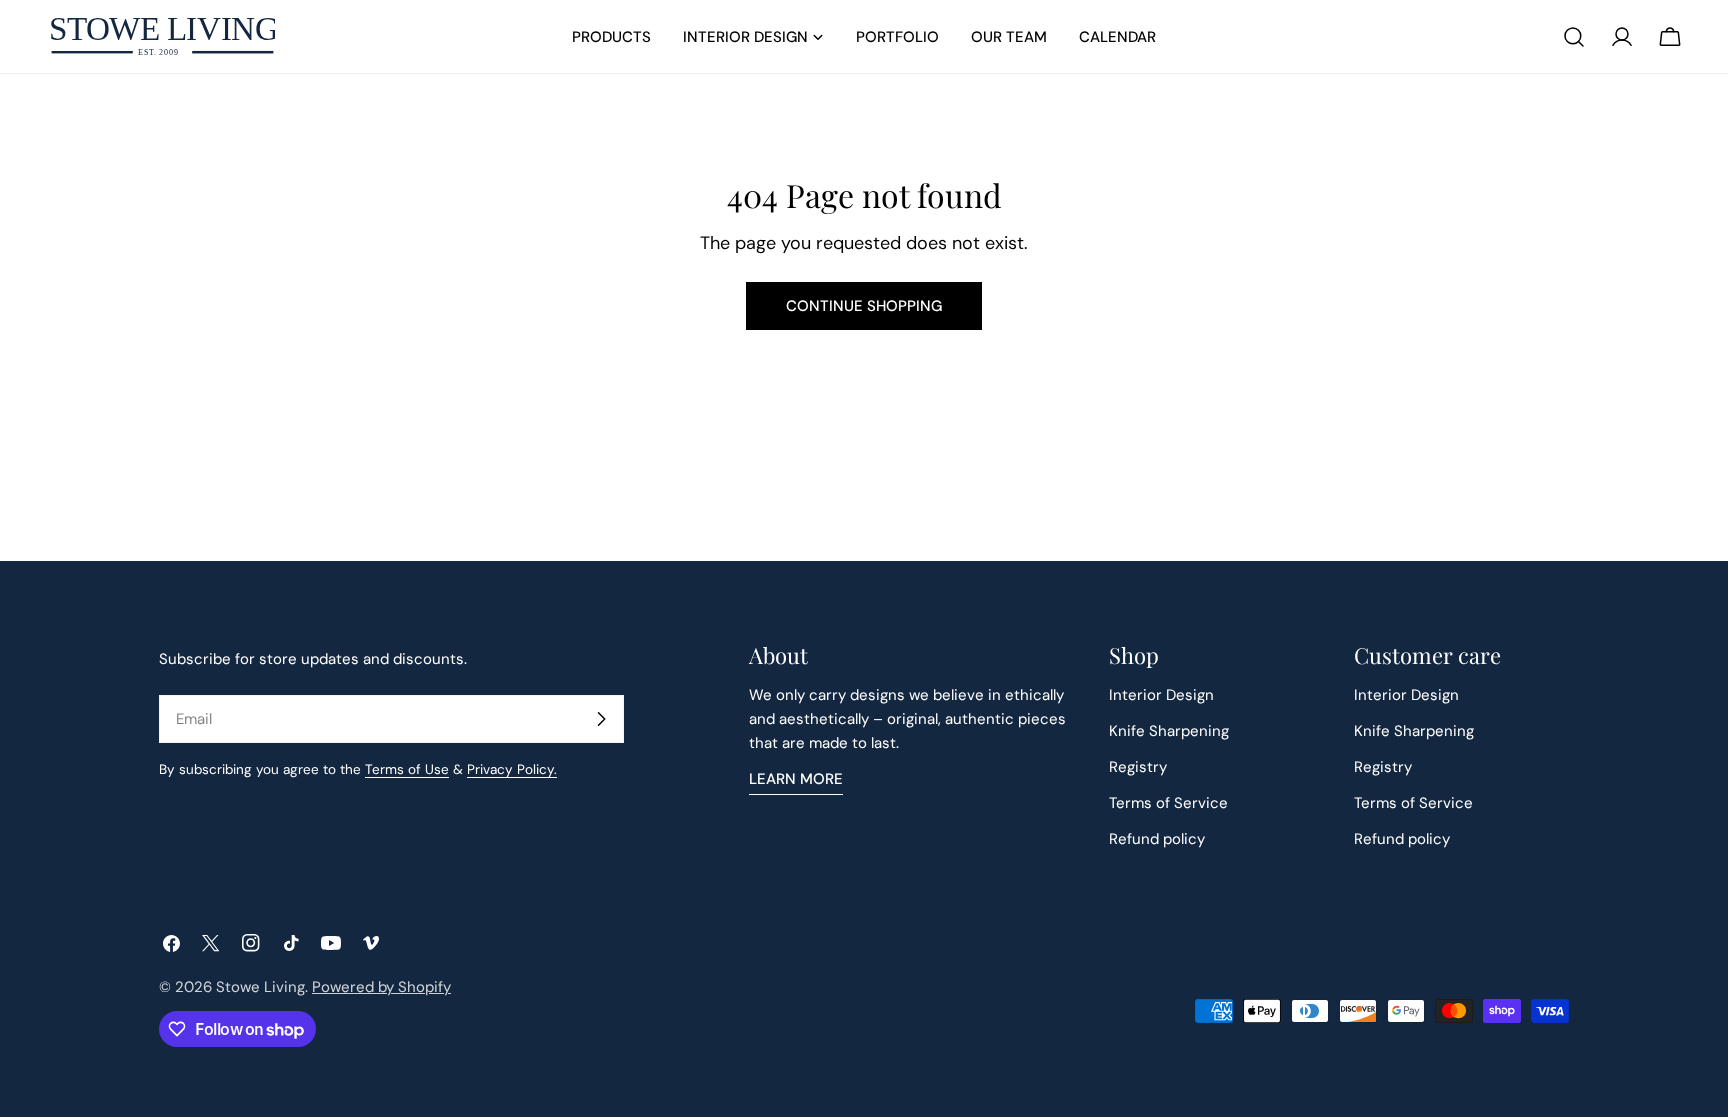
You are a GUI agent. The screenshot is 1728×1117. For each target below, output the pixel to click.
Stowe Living (260, 987)
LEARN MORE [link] (796, 779)
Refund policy (1157, 839)
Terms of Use (407, 769)
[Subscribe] (601, 719)
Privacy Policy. (512, 769)
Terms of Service (1168, 803)
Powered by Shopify (381, 987)
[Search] (1574, 37)
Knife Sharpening (1169, 731)
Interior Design (1161, 695)
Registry (1138, 767)
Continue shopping (864, 306)
